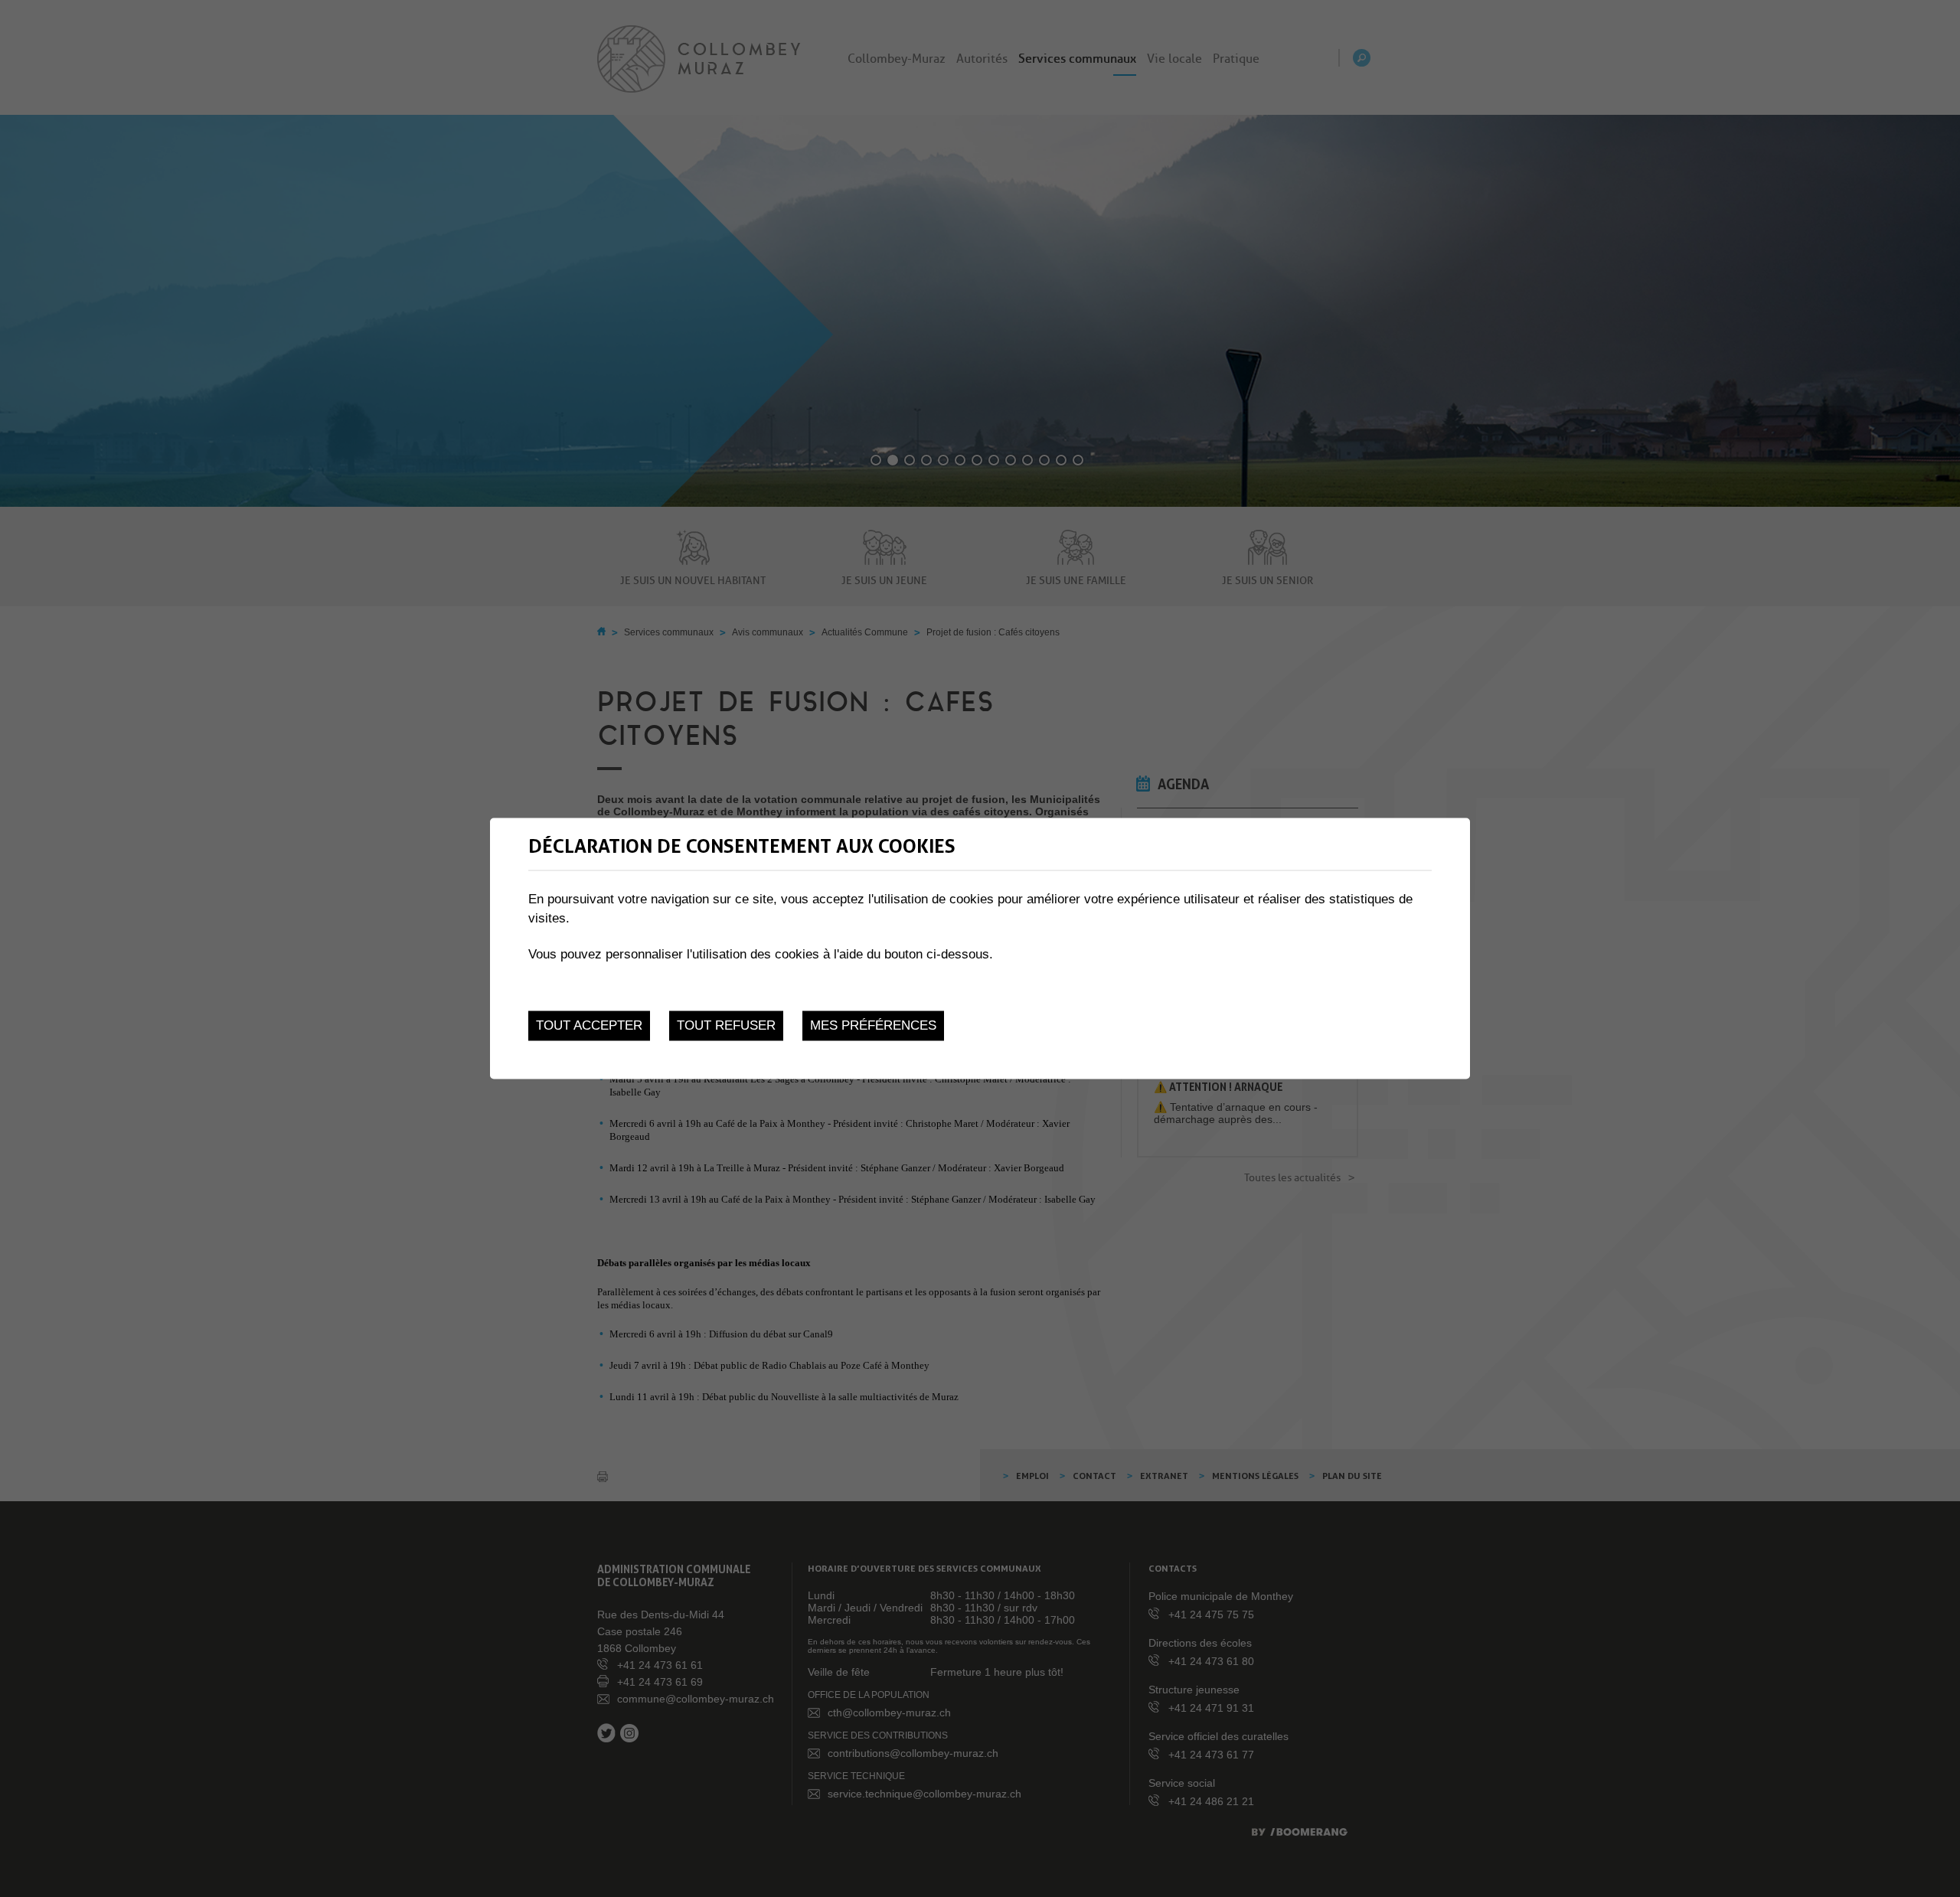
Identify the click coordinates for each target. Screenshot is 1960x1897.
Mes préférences (873, 1025)
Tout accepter (589, 1025)
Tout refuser (726, 1025)
